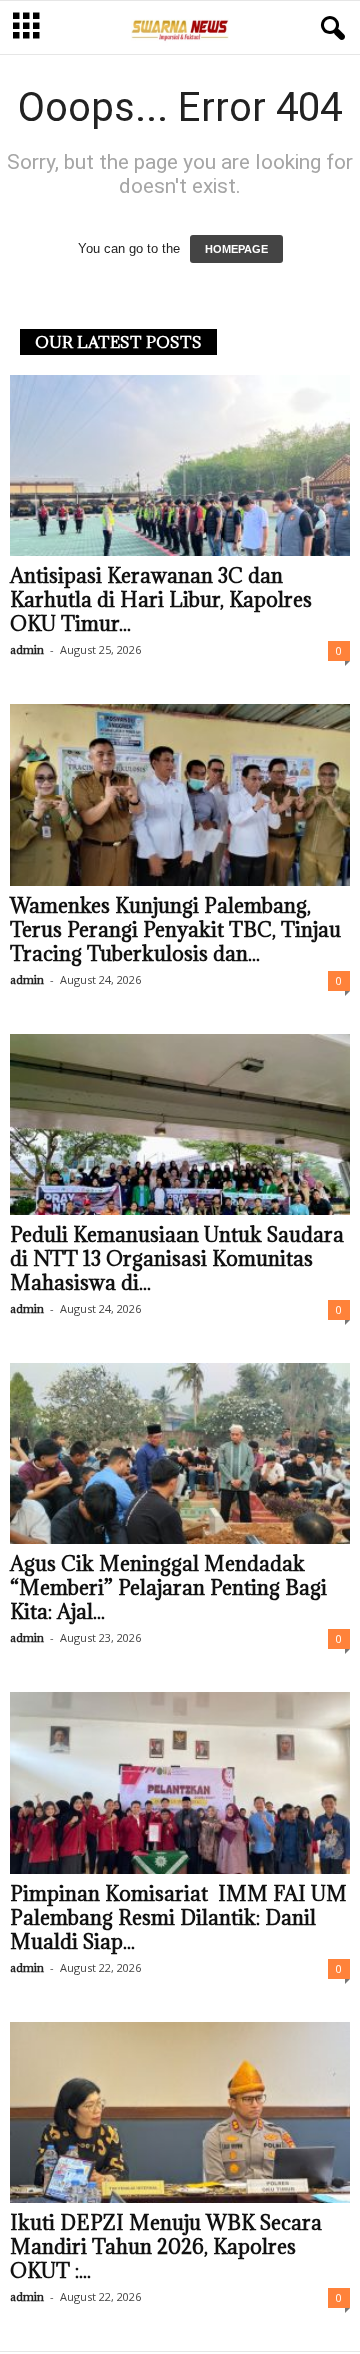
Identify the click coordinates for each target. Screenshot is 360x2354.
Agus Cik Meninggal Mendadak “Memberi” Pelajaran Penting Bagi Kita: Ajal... (168, 1588)
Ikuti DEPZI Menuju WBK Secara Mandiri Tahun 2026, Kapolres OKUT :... (166, 2247)
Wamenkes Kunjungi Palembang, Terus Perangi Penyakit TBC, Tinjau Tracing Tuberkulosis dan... (175, 930)
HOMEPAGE (236, 249)
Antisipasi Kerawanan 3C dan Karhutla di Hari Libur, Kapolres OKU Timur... (161, 600)
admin (27, 649)
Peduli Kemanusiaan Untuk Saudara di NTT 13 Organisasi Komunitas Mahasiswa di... (177, 1259)
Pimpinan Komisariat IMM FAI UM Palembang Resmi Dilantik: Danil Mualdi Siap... (178, 1918)
